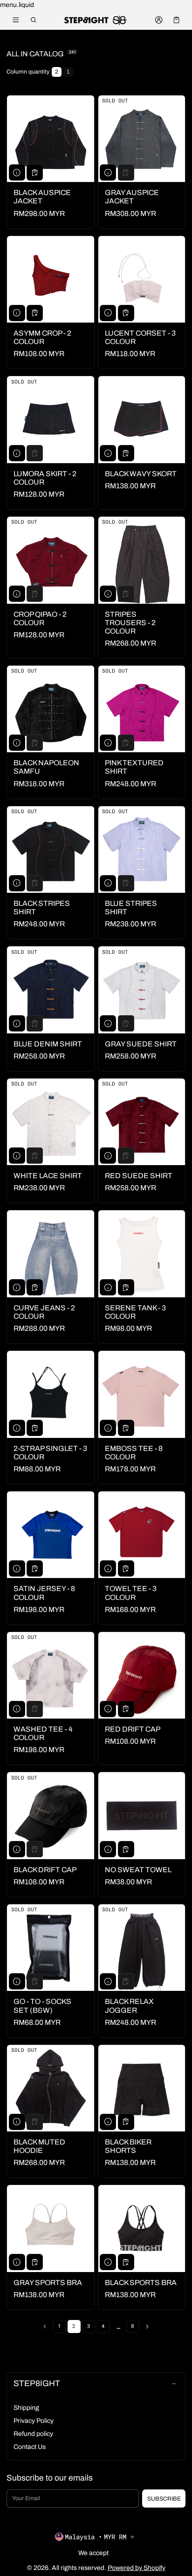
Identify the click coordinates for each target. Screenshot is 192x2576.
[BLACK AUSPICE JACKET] (51, 139)
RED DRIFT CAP (133, 1729)
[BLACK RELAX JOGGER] (142, 1948)
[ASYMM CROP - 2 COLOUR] (51, 280)
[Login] (159, 20)
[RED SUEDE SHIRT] (142, 1122)
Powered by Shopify (137, 2568)
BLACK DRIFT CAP (45, 1870)
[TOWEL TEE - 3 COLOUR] (142, 1535)
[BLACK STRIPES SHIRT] (51, 850)
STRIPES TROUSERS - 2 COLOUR (130, 623)
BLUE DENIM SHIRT (48, 1044)
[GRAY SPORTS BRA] (51, 2229)
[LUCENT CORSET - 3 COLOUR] (142, 280)
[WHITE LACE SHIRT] (51, 1122)
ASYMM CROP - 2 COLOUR (42, 337)
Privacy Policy (34, 2421)
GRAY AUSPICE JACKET (132, 197)
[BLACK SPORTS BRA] (142, 2229)
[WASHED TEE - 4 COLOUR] (51, 1676)
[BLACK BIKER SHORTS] (142, 2088)
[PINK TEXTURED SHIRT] (142, 709)
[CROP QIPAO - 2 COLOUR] (51, 560)
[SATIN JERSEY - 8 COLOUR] (51, 1535)
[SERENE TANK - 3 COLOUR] (142, 1254)
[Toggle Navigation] (16, 20)
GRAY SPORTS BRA (48, 2283)
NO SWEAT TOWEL (138, 1870)
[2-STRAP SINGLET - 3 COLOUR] (51, 1394)
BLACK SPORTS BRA (141, 2283)
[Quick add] (35, 172)
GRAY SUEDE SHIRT (141, 1044)
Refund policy (33, 2434)
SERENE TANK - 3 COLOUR (135, 1312)
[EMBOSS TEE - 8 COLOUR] (142, 1394)
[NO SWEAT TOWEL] (142, 1816)
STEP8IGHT (37, 2384)
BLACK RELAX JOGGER (129, 2006)
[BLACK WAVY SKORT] (142, 420)
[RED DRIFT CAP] (142, 1676)
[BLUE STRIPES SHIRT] (142, 850)
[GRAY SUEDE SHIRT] (142, 990)
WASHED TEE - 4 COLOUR (43, 1733)
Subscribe (164, 2499)
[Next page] (147, 2326)
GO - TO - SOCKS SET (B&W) (42, 2006)
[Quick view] (17, 172)
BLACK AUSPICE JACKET (42, 197)
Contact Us (30, 2447)
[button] (34, 20)
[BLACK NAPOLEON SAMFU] (51, 709)
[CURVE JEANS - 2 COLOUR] (51, 1254)
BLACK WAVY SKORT (141, 474)
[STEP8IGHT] (96, 20)
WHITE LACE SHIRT (48, 1176)
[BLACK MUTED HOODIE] (51, 2088)
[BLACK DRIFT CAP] (51, 1816)
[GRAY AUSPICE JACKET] (142, 139)
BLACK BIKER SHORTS (128, 2146)
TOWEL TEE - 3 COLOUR (131, 1593)
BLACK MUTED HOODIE (39, 2146)
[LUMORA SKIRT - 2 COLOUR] (51, 420)
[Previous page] (45, 2326)
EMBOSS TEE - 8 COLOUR (134, 1453)
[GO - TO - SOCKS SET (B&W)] (51, 1948)
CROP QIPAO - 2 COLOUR (40, 618)
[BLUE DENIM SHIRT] (51, 990)
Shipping (26, 2408)
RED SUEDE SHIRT (139, 1176)
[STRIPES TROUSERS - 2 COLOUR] (142, 560)
